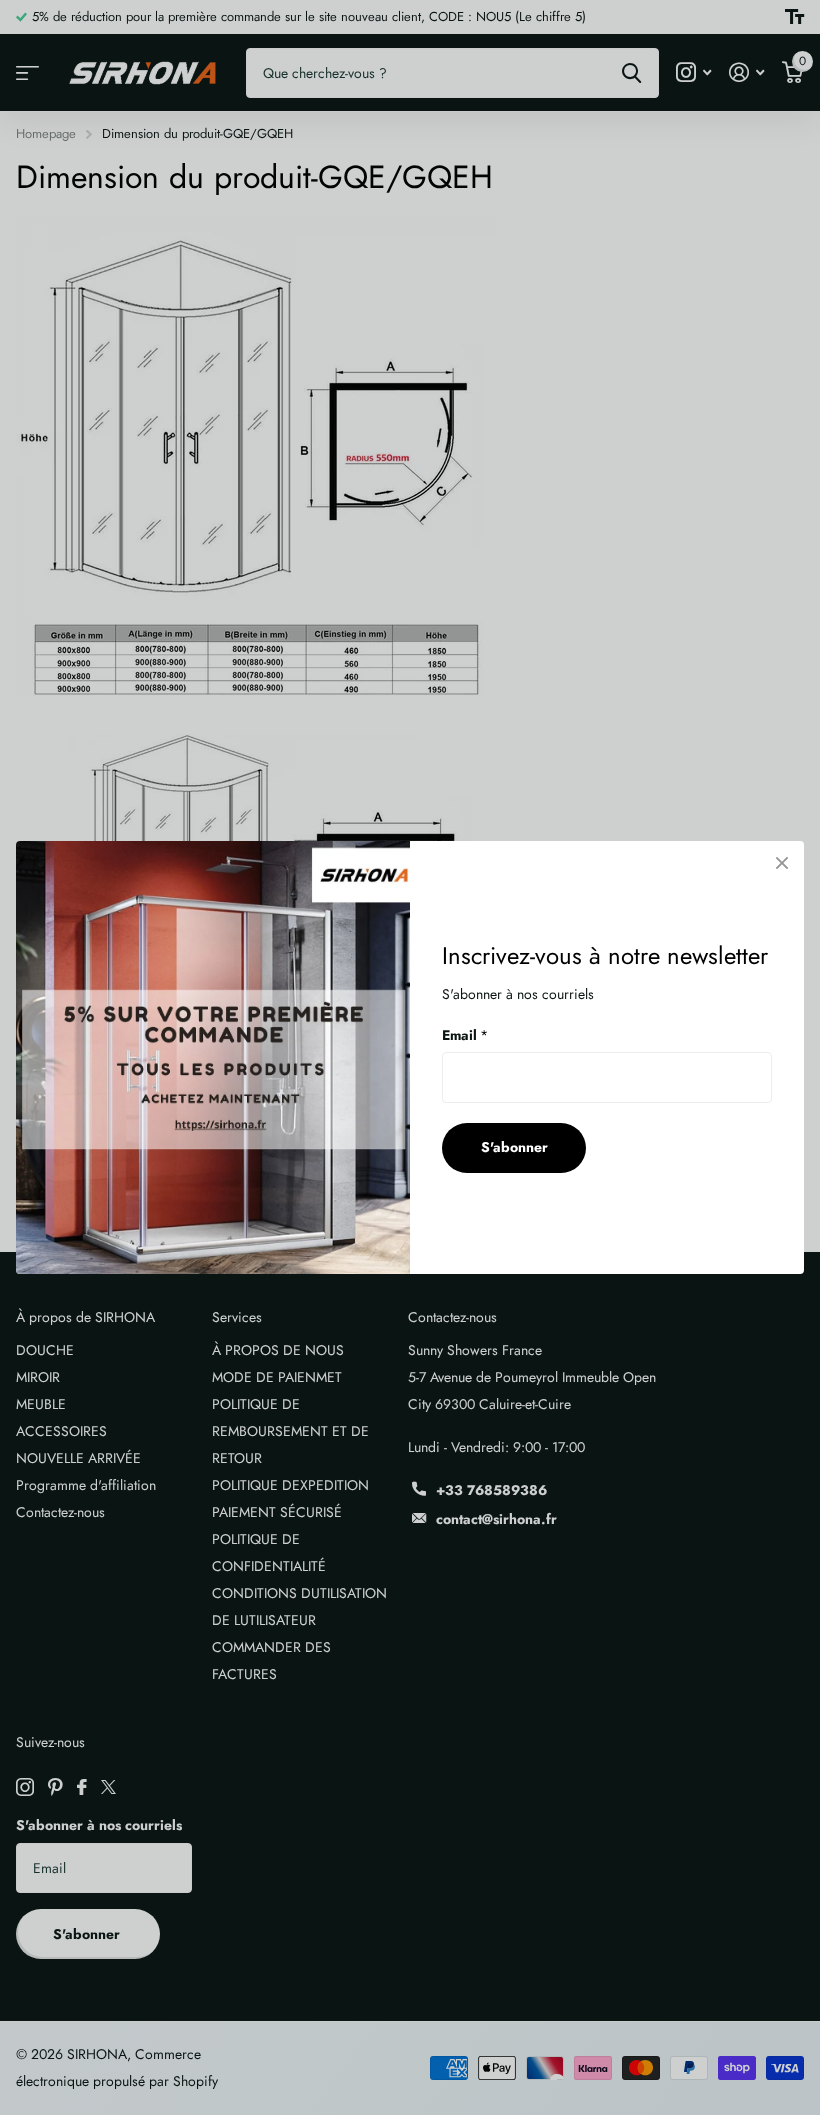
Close (782, 863)
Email (465, 1035)
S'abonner (514, 1147)
